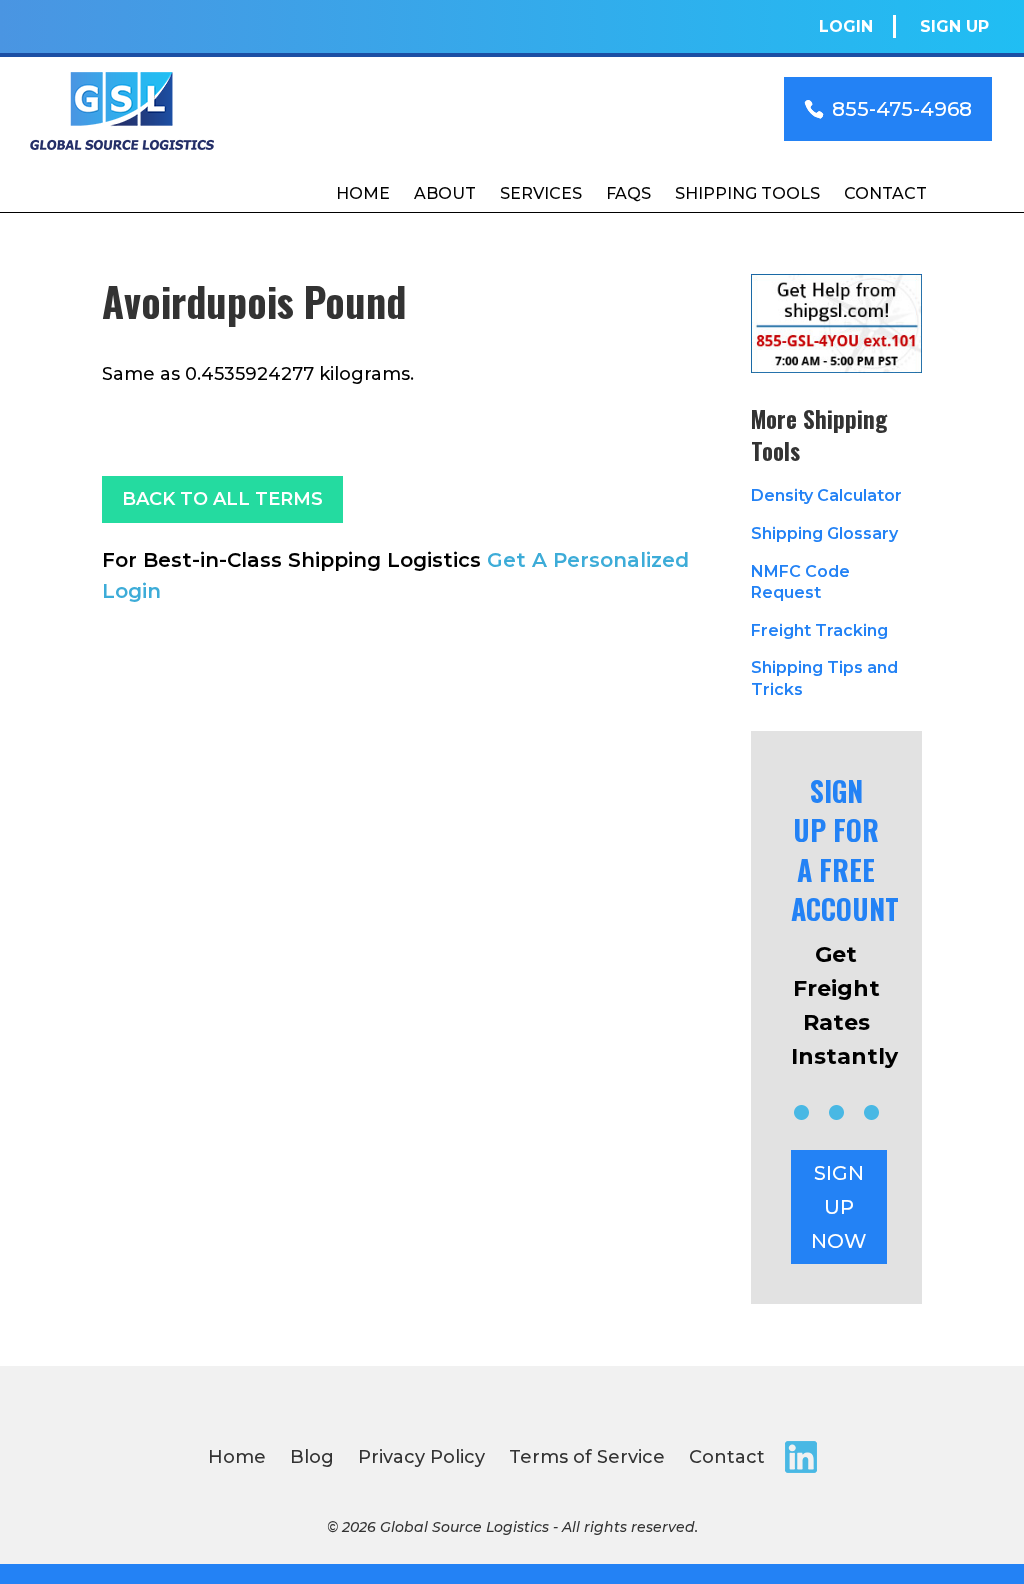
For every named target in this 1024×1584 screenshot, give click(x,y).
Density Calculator (826, 495)
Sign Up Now (839, 1207)
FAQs (628, 193)
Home (363, 193)
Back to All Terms (222, 499)
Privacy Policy (421, 1457)
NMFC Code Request (800, 582)
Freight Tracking (819, 630)
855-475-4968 (902, 109)
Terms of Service (587, 1457)
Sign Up (954, 26)
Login (846, 26)
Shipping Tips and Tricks (824, 678)
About (445, 193)
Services (541, 193)
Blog (312, 1457)
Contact (885, 193)
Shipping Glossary (824, 533)
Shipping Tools (747, 193)
